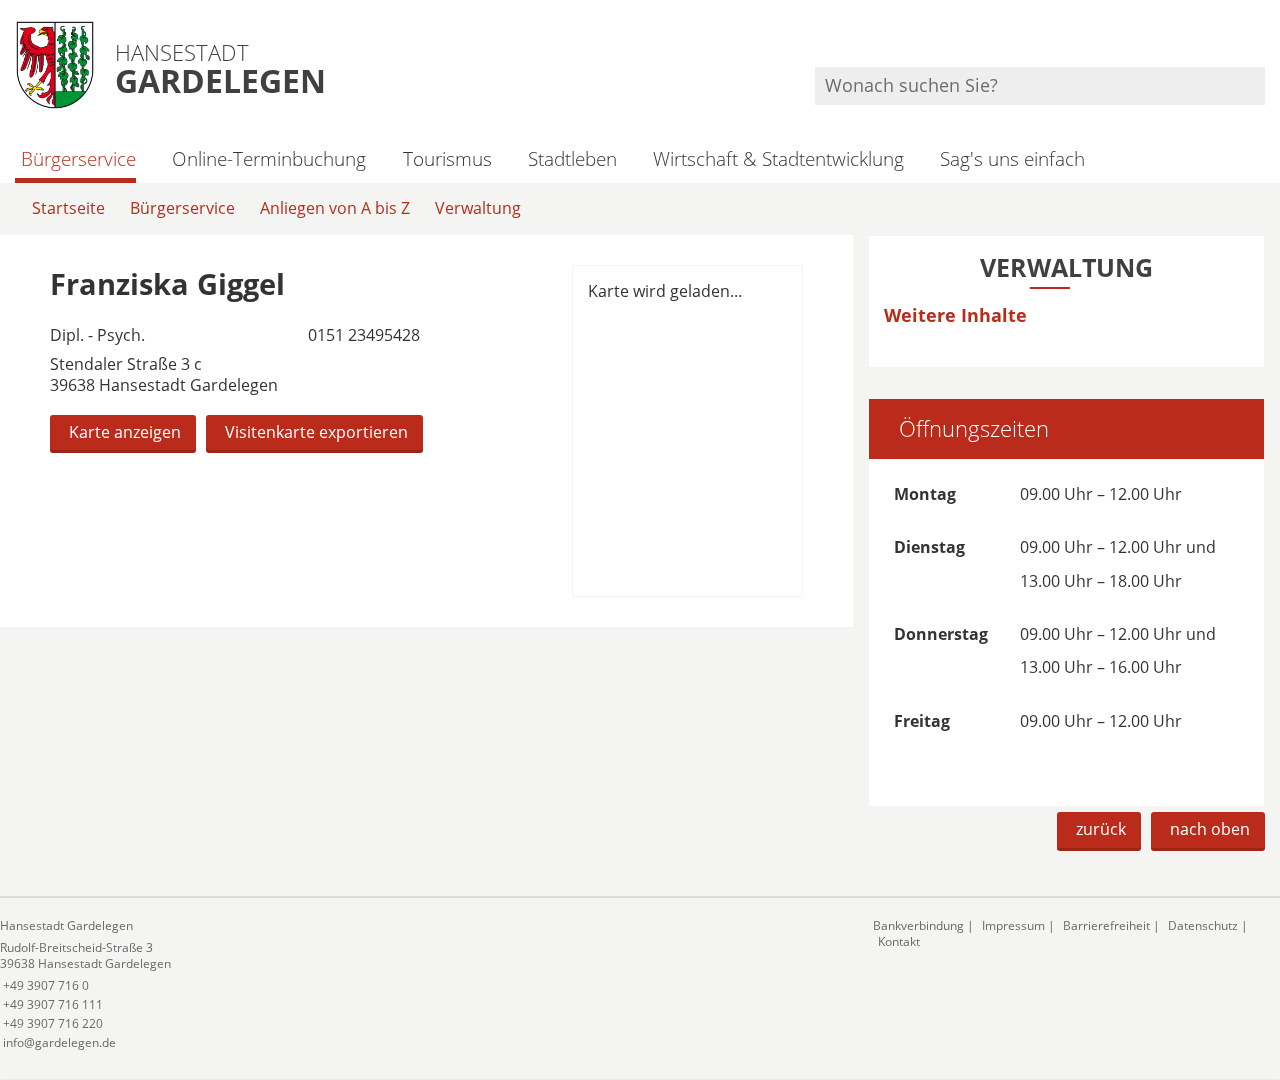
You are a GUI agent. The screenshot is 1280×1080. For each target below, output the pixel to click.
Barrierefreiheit (1106, 925)
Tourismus (447, 158)
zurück (1101, 829)
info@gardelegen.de (58, 1042)
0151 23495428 (362, 335)
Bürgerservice (78, 158)
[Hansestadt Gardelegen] (421, 984)
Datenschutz (1203, 925)
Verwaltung (478, 208)
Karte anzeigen (125, 432)
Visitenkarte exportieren (316, 432)
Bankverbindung (918, 925)
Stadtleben (572, 158)
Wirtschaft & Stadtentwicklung (778, 158)
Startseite (68, 208)
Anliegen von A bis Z (335, 208)
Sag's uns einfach (1012, 158)
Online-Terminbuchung (269, 158)
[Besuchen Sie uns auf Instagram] (1262, 40)
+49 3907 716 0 (44, 985)
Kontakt (899, 941)
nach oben (1210, 829)
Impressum (1013, 925)
